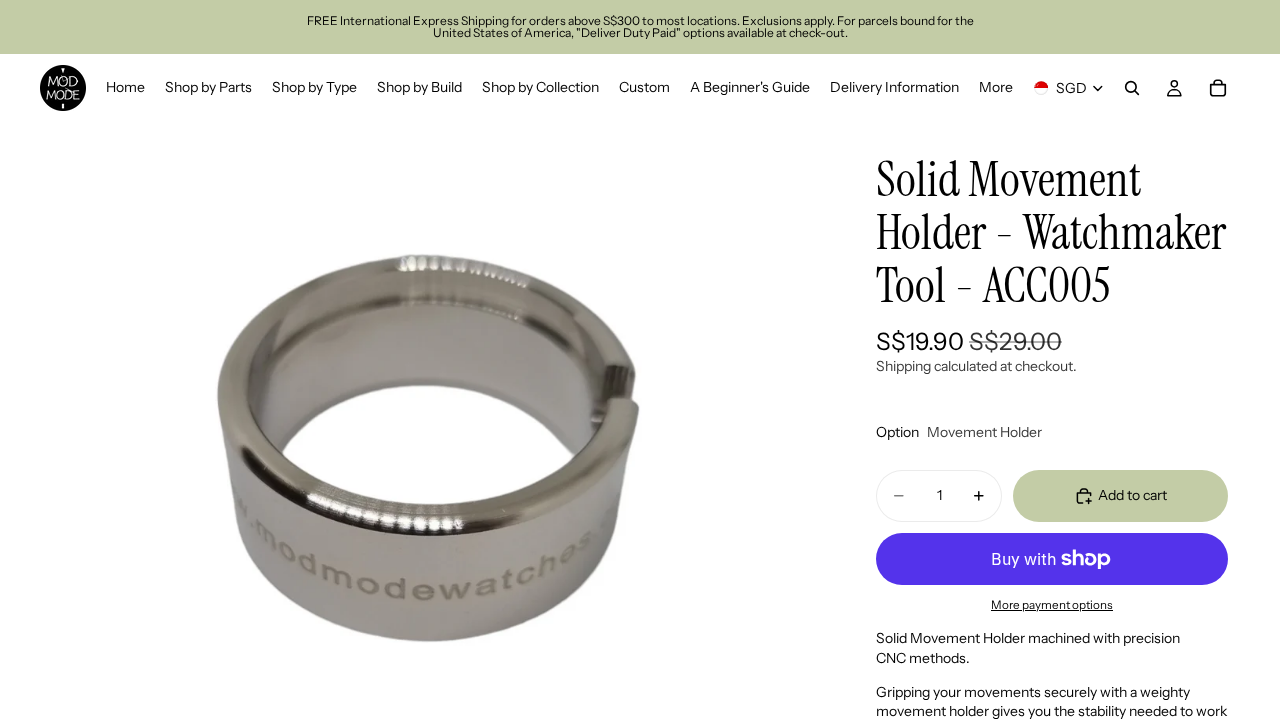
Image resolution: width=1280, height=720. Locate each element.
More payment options (1052, 605)
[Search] (1132, 88)
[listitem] (996, 88)
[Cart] (1218, 88)
